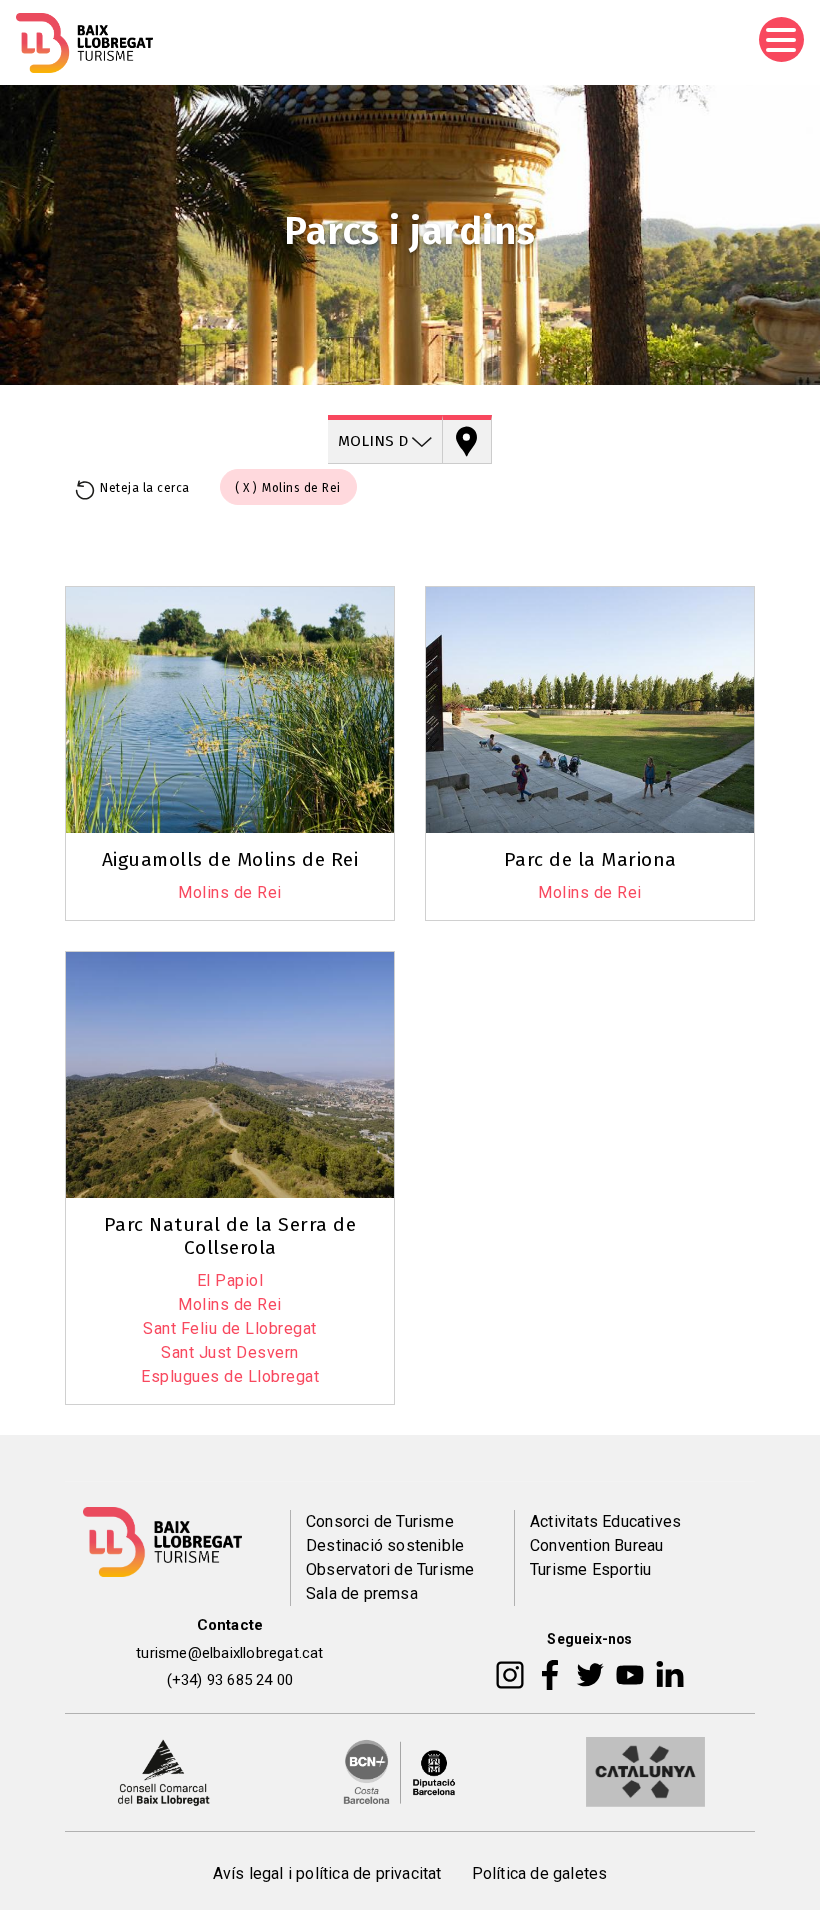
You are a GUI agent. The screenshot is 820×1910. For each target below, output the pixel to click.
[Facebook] (550, 1674)
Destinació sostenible (385, 1545)
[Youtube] (630, 1674)
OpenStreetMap (630, 946)
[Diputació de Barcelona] (400, 1771)
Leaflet (539, 946)
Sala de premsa (362, 1593)
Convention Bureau (596, 1545)
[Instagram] (510, 1674)
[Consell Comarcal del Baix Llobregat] (163, 1771)
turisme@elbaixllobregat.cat (229, 1653)
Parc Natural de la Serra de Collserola (230, 1236)
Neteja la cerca (145, 488)
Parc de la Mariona (590, 859)
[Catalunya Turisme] (645, 1771)
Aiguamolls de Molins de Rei (230, 859)
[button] (641, 568)
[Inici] (84, 43)
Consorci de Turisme (380, 1521)
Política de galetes (540, 1873)
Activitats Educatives (605, 1521)
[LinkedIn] (670, 1674)
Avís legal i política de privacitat (327, 1873)
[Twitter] (590, 1674)
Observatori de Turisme (390, 1569)
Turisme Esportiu (590, 1569)
